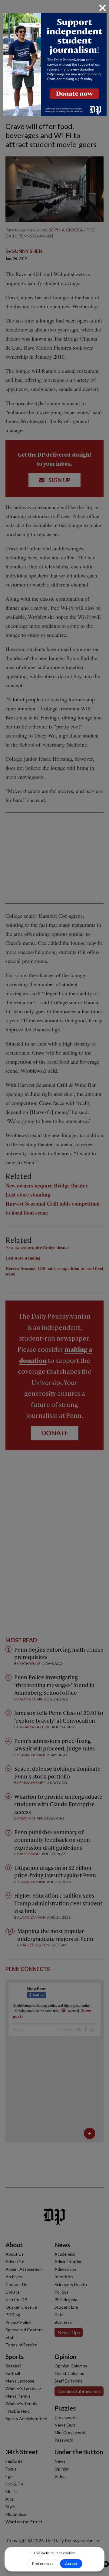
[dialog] (54, 1288)
